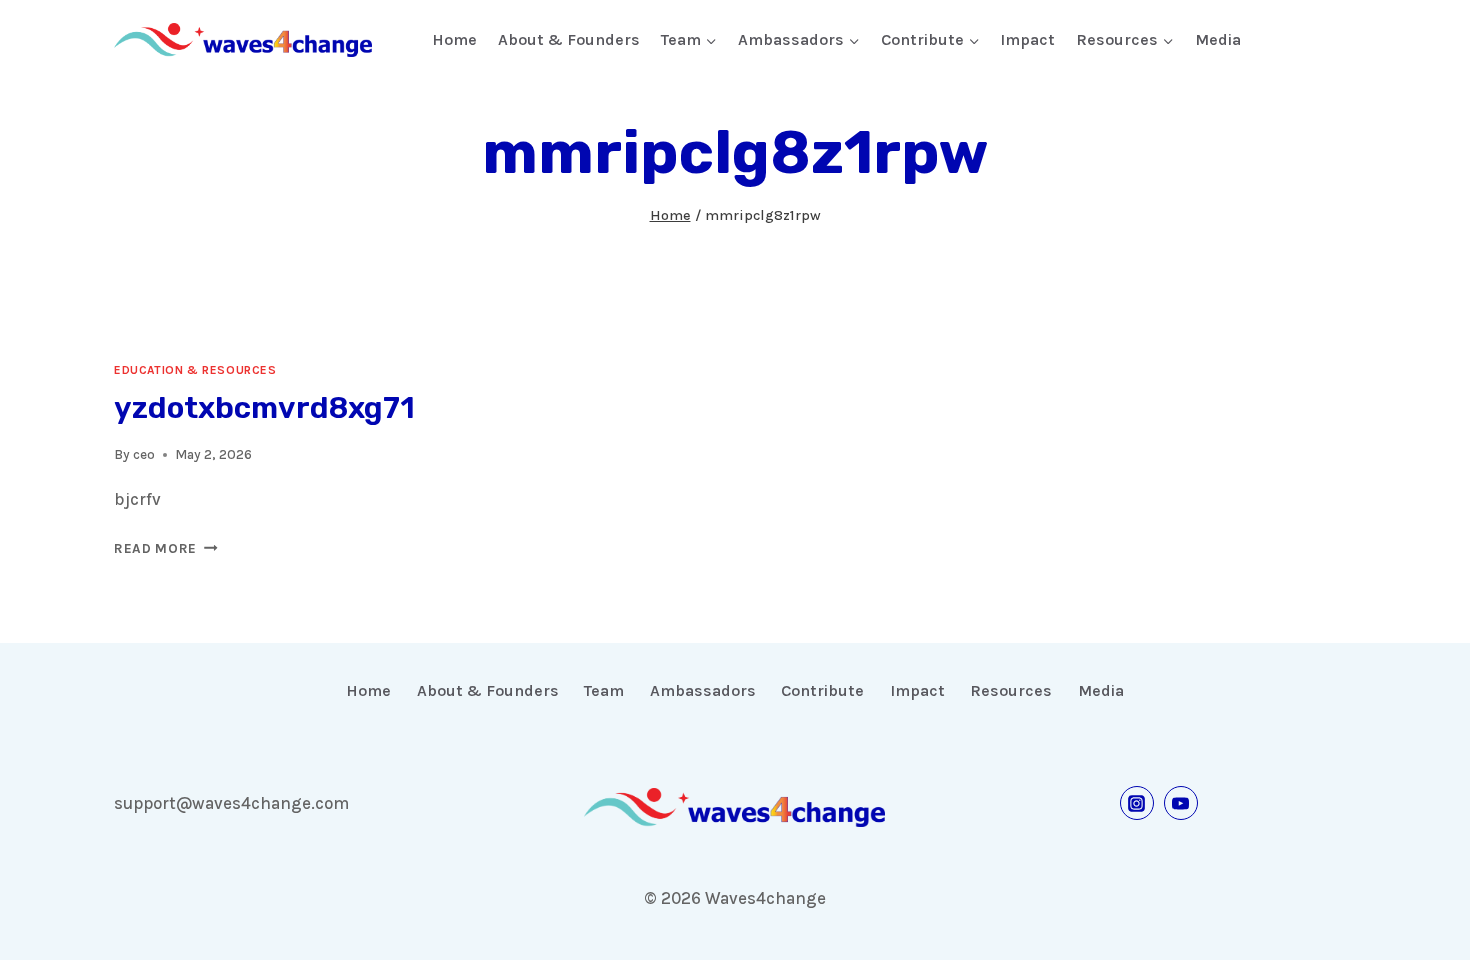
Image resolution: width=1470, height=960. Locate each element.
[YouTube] (1181, 803)
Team (604, 690)
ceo (144, 454)
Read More (166, 548)
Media (1218, 39)
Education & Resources (195, 370)
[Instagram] (1137, 803)
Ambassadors (703, 690)
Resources (1011, 690)
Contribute (822, 690)
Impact (1027, 39)
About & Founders (569, 39)
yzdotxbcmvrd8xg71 (264, 408)
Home (454, 39)
